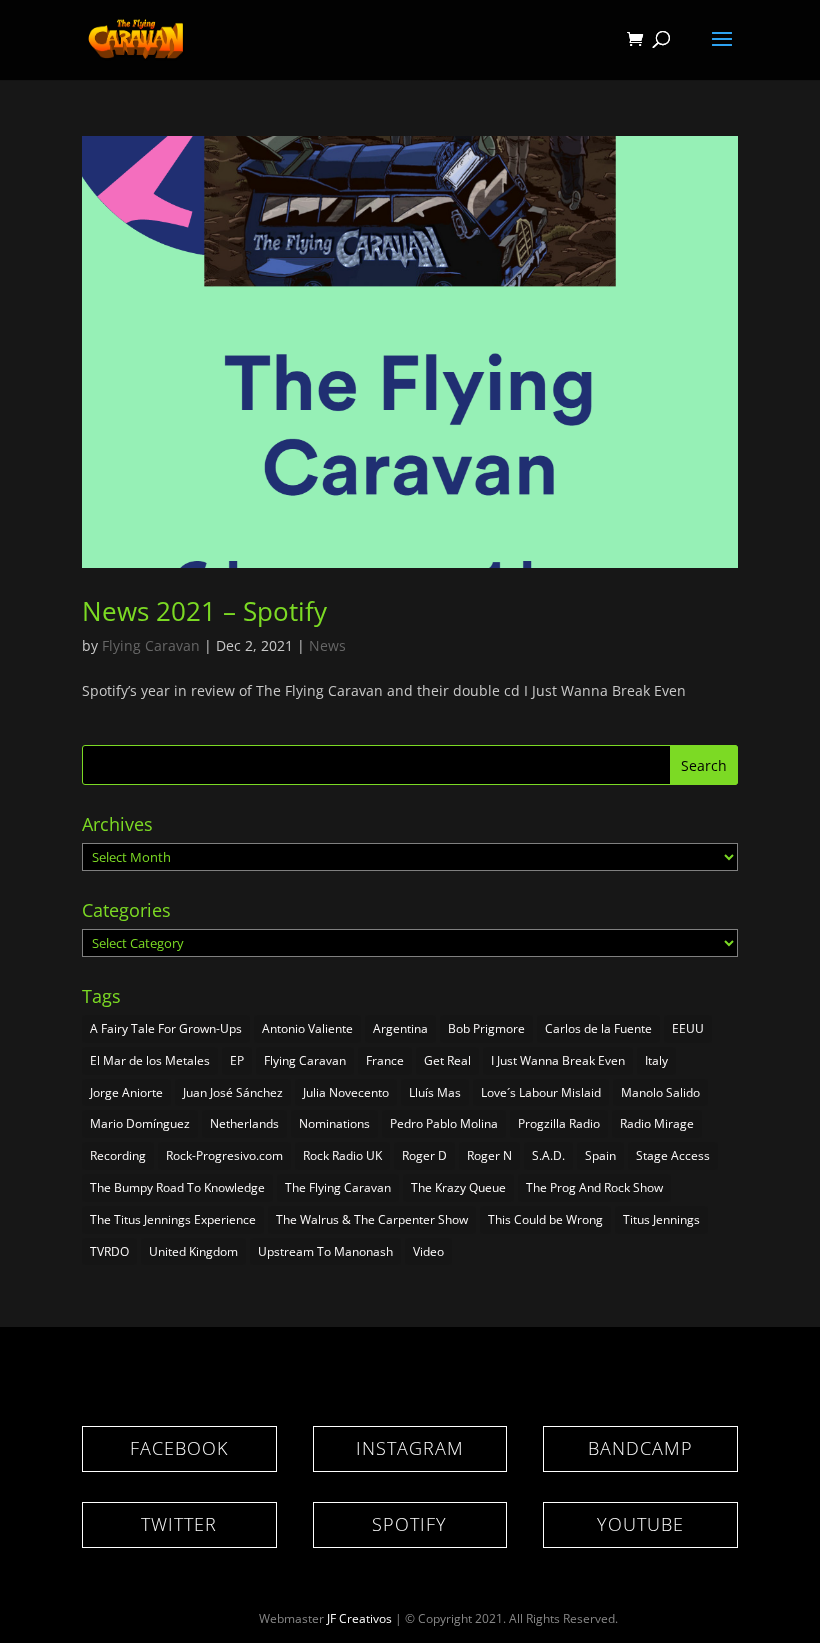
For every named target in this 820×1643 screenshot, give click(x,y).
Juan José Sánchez (233, 1092)
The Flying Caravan (338, 1187)
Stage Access (673, 1155)
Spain (600, 1155)
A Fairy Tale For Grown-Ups (166, 1028)
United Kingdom (193, 1251)
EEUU (688, 1028)
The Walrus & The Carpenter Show (372, 1219)
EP (237, 1060)
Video (428, 1251)
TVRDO (109, 1251)
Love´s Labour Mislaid (541, 1092)
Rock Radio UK (342, 1155)
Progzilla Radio (559, 1123)
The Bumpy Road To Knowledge (177, 1187)
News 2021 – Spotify (204, 611)
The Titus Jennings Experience (173, 1219)
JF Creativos (359, 1618)
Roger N (489, 1155)
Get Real (447, 1060)
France (385, 1060)
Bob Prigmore (486, 1028)
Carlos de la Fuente (598, 1028)
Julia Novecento (346, 1092)
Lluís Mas (435, 1092)
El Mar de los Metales (150, 1060)
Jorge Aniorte (126, 1092)
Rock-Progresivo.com (224, 1155)
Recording (118, 1155)
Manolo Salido (660, 1092)
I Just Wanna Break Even (558, 1060)
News (327, 645)
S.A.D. (548, 1155)
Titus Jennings (661, 1219)
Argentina (400, 1028)
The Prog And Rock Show (594, 1187)
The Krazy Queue (458, 1187)
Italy (656, 1060)
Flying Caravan (151, 645)
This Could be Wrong (545, 1219)
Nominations (334, 1123)
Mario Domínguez (140, 1123)
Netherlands (244, 1123)
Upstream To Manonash (325, 1251)
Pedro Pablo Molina (444, 1123)
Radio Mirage (657, 1123)
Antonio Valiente (307, 1028)
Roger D (424, 1155)
